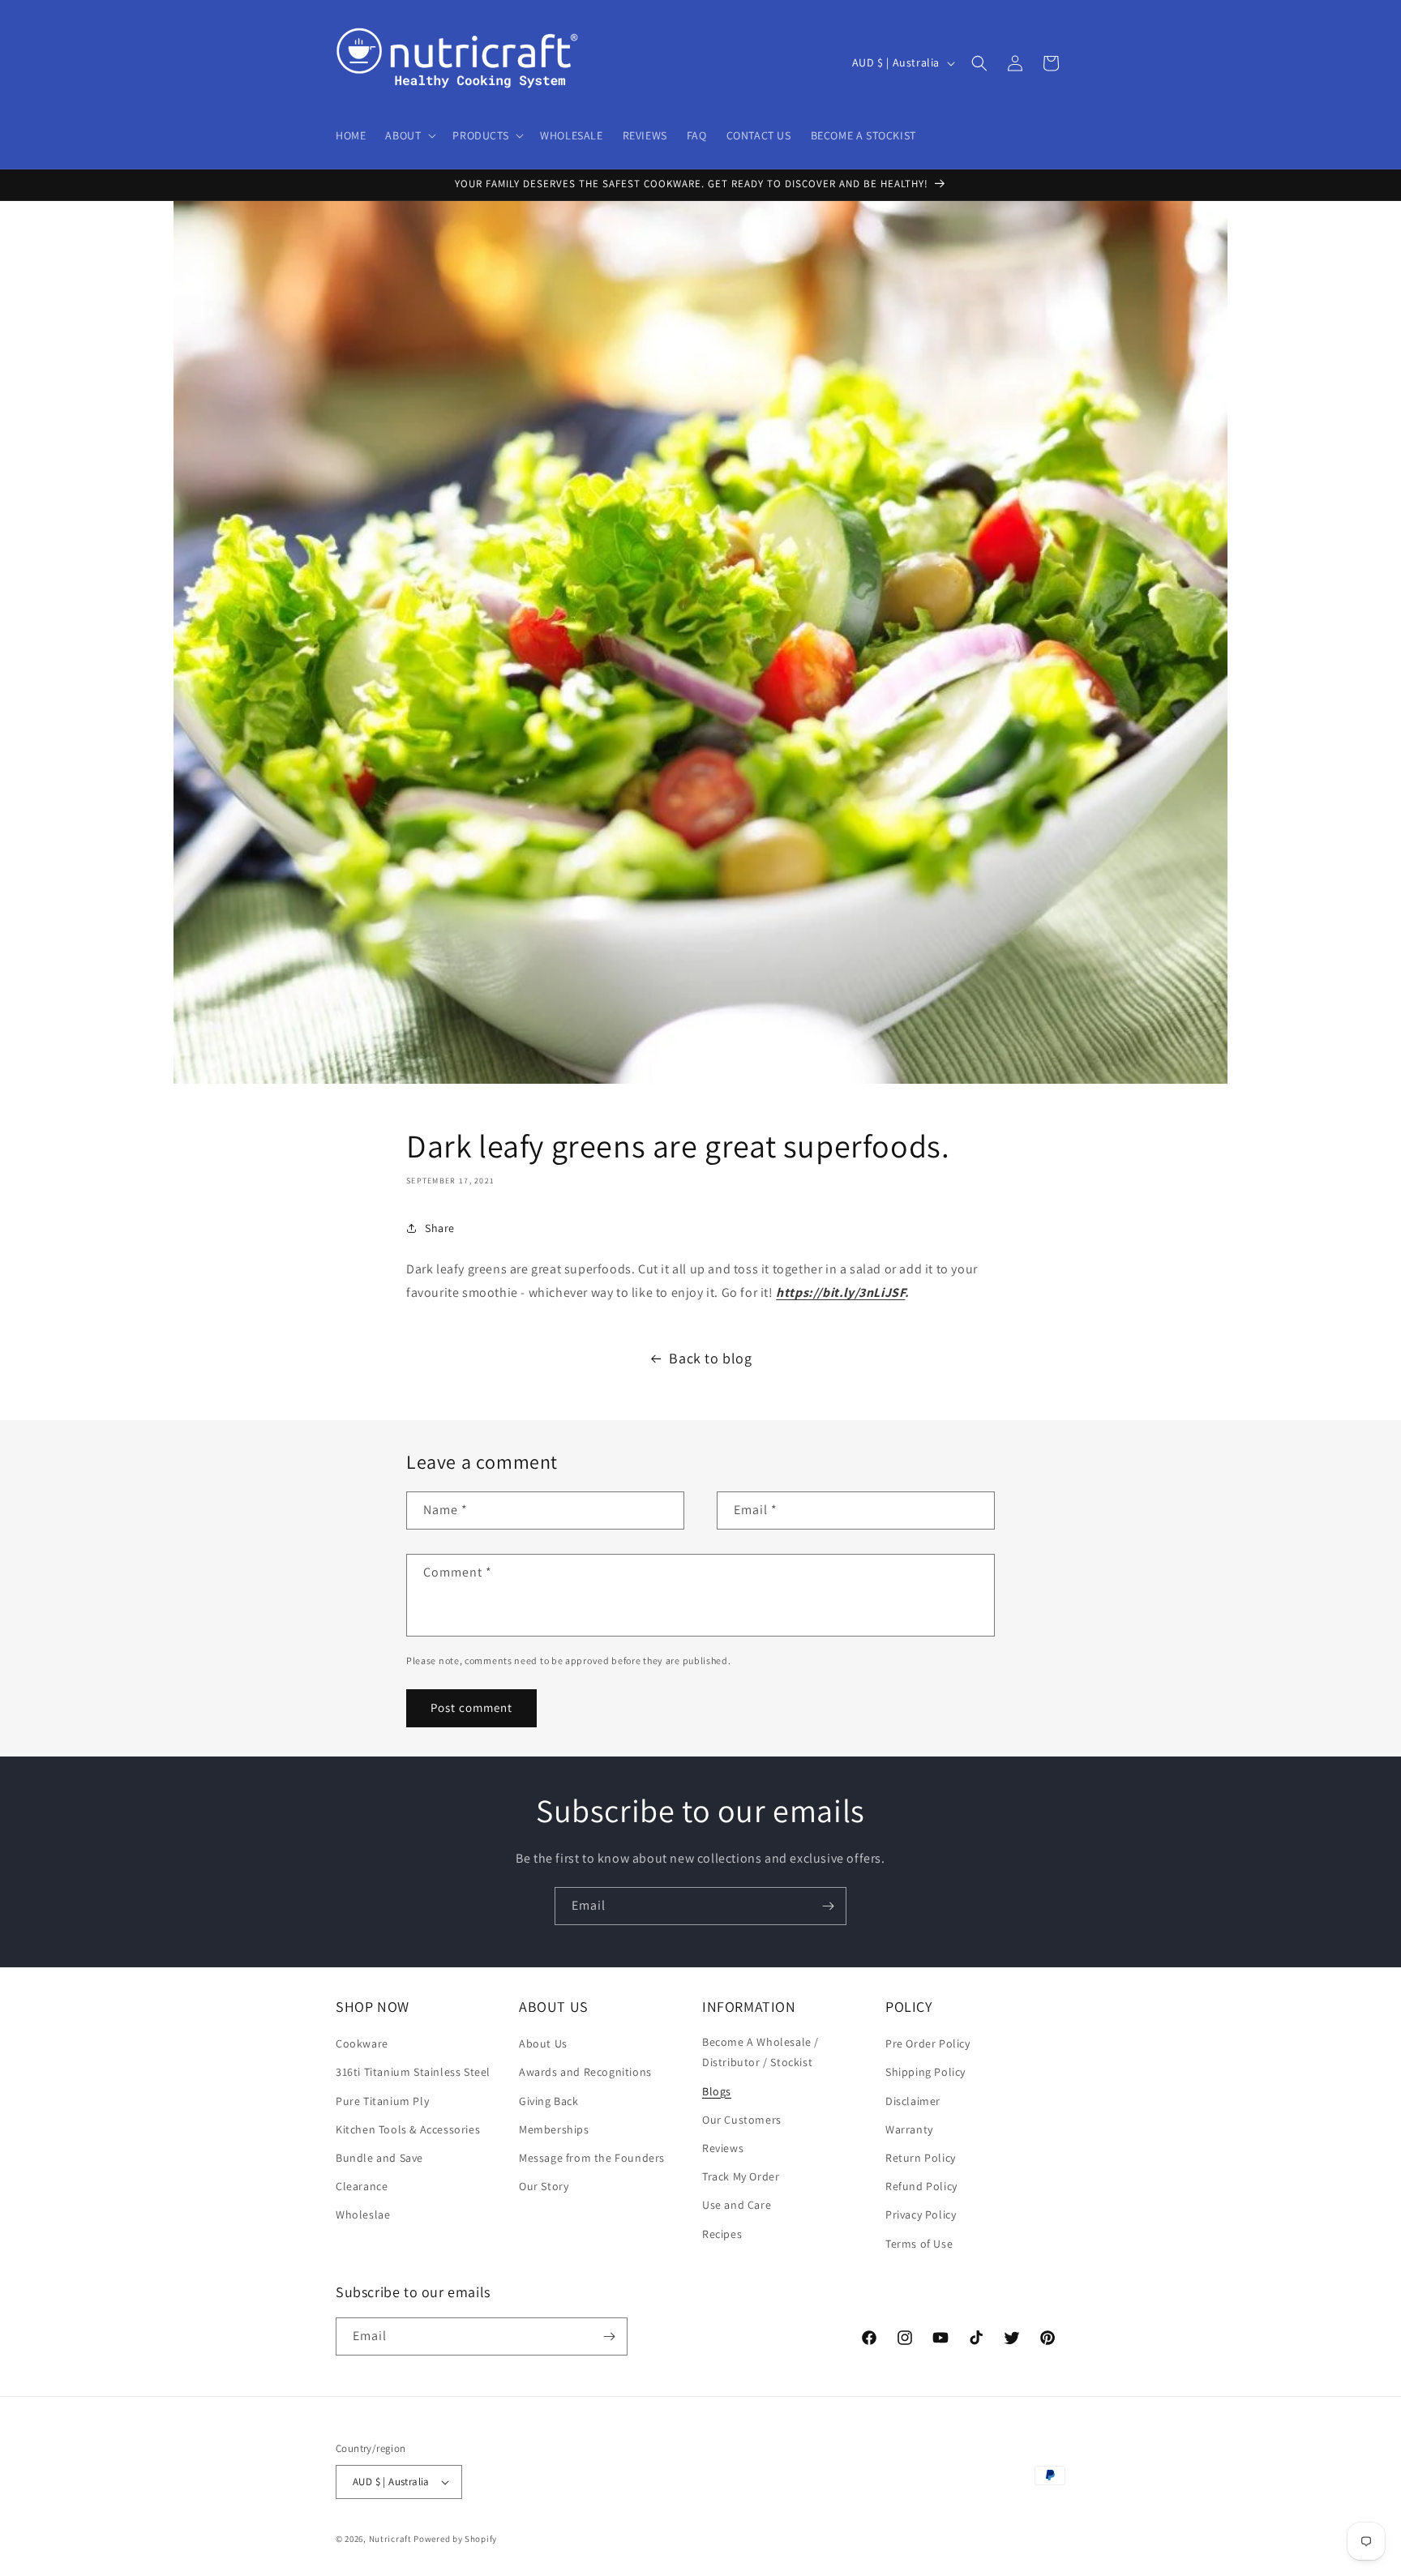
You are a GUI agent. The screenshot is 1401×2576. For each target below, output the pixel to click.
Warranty (909, 2129)
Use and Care (737, 2205)
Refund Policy (921, 2186)
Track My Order (741, 2176)
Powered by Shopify (455, 2539)
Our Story (544, 2186)
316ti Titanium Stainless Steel (413, 2072)
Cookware (362, 2043)
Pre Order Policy (928, 2043)
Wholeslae (363, 2214)
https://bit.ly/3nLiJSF (840, 1292)
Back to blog (710, 1358)
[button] (409, 135)
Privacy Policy (921, 2214)
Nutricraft (390, 2539)
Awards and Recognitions (585, 2072)
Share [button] (440, 1228)
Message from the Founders (592, 2158)
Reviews (723, 2148)
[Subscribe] (828, 1906)
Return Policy (921, 2158)
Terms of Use (919, 2244)
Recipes (722, 2234)
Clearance (362, 2186)
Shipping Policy (925, 2072)
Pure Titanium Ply (382, 2101)
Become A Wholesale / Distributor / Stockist (760, 2052)
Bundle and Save (379, 2158)
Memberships (554, 2129)
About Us (543, 2043)
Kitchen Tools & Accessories (408, 2129)
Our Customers (742, 2120)
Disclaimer (913, 2101)
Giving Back (549, 2101)
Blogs (717, 2091)
